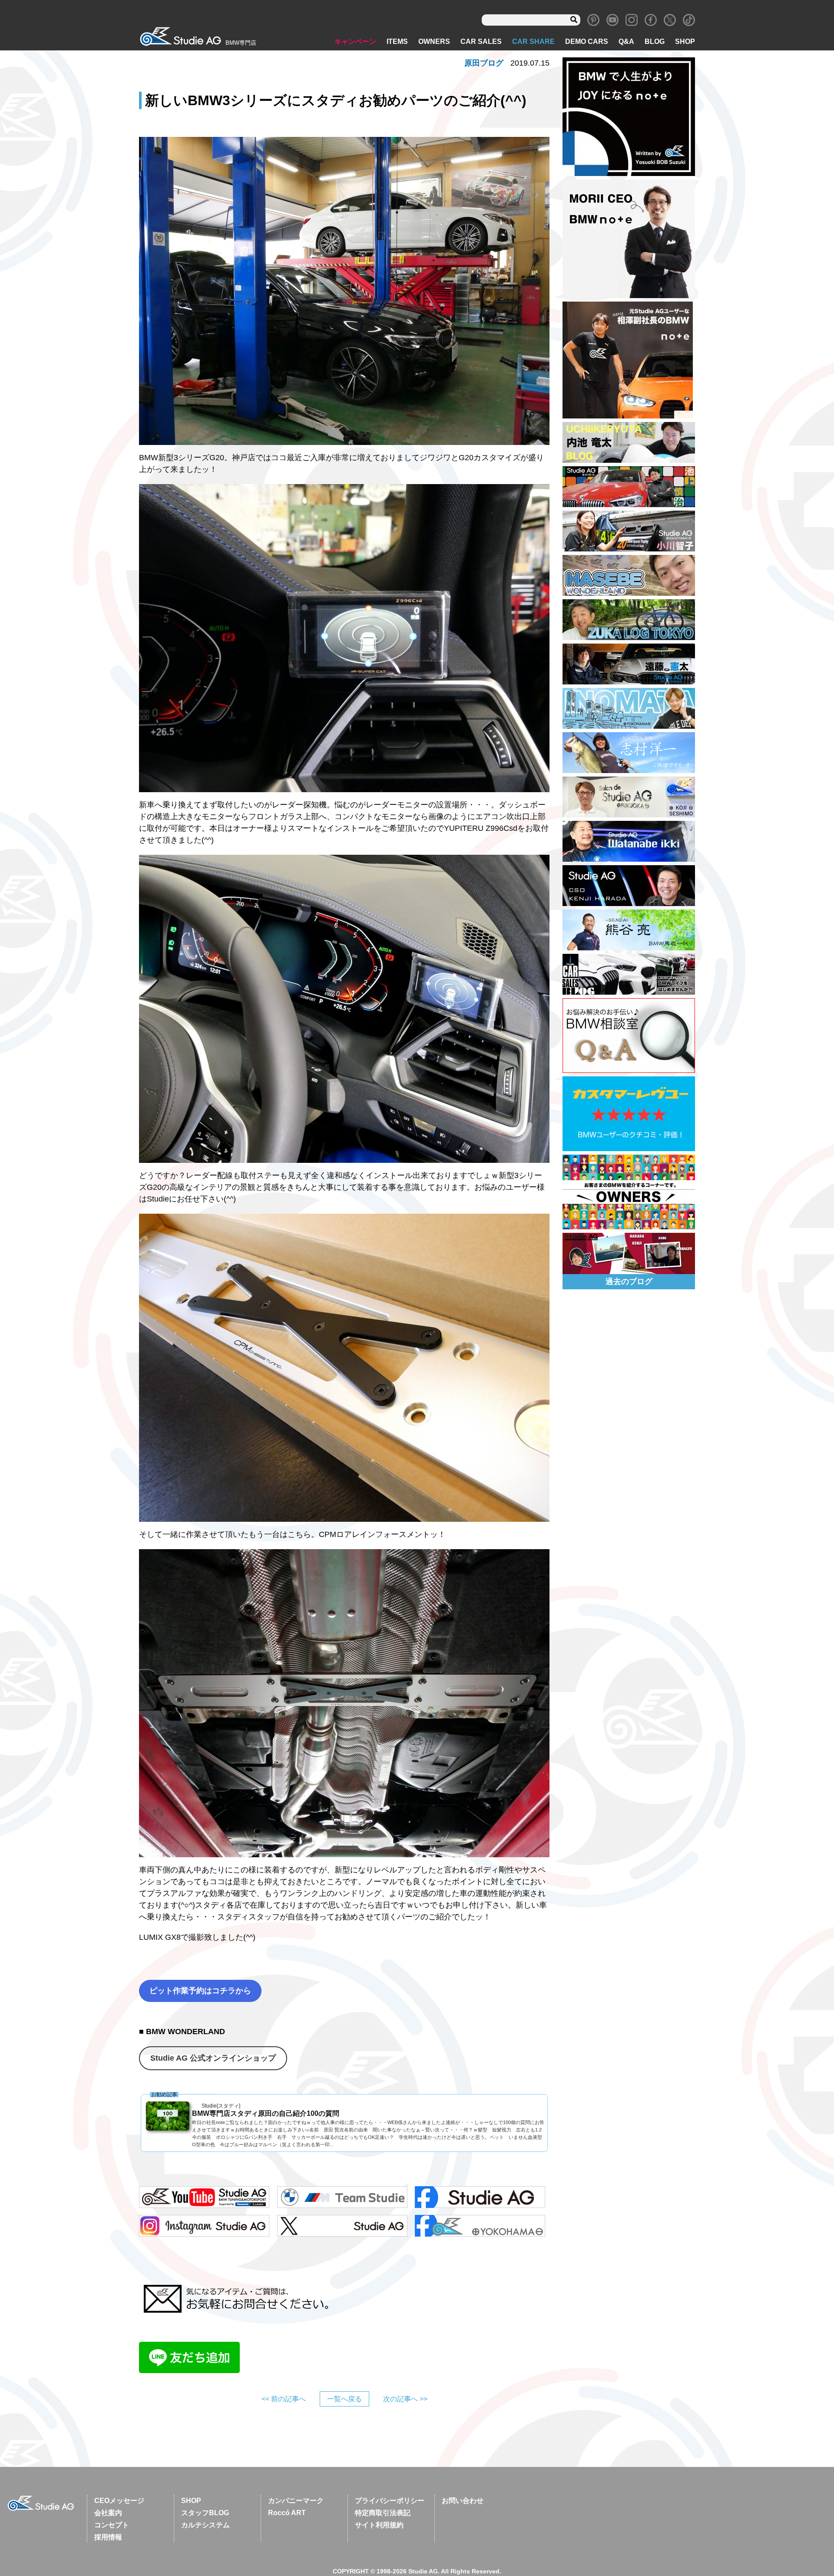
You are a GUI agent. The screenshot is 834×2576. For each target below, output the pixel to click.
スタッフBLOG (205, 2513)
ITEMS (397, 41)
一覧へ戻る (344, 2399)
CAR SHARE (533, 41)
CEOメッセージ (119, 2501)
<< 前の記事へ (284, 2399)
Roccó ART (287, 2513)
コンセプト (112, 2525)
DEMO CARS (587, 41)
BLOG (655, 41)
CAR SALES (481, 41)
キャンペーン (355, 41)
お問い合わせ (463, 2501)
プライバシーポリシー (390, 2501)
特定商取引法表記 (383, 2513)
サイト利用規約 (379, 2525)
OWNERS (434, 41)
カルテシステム (205, 2525)
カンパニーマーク (296, 2501)
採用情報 (108, 2537)
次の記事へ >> (405, 2399)
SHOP (685, 41)
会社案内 (108, 2513)
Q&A (626, 41)
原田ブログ (484, 63)
